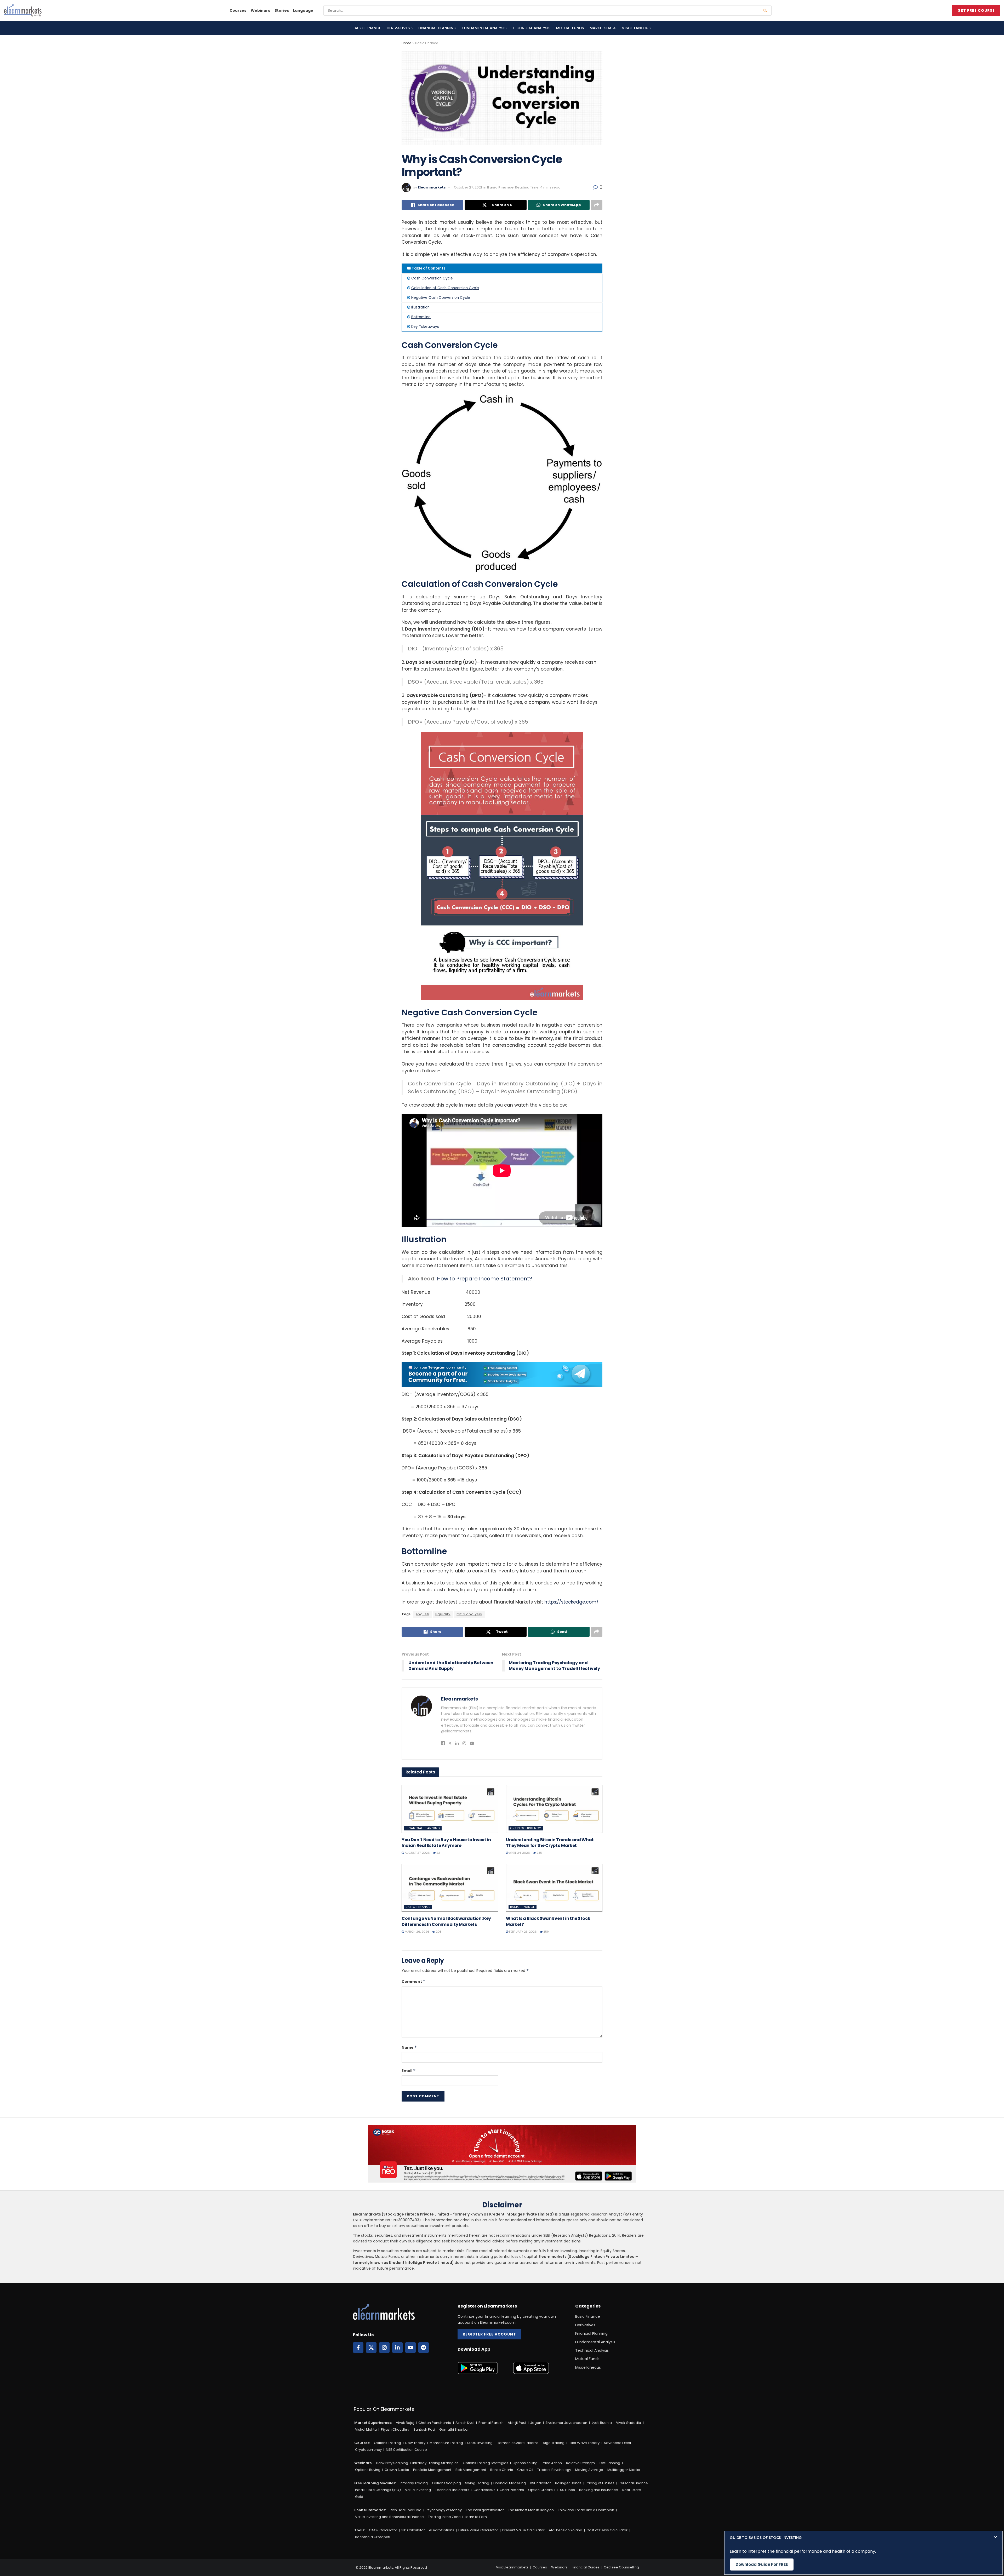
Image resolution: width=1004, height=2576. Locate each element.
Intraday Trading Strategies (435, 2463)
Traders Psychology (554, 2470)
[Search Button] (766, 10)
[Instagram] (384, 2348)
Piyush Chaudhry (395, 2429)
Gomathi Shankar (454, 2429)
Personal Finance (633, 2483)
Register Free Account (489, 2334)
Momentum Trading (446, 2443)
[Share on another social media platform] (597, 205)
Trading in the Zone (444, 2517)
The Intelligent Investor (485, 2510)
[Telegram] (424, 2348)
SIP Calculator (413, 2530)
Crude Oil (525, 2470)
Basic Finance (367, 28)
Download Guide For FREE (762, 2564)
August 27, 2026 (417, 1853)
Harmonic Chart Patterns (518, 2443)
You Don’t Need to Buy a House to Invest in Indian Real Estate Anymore (446, 1843)
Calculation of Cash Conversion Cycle (445, 288)
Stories (282, 10)
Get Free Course (976, 10)
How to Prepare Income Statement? (484, 1279)
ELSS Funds (566, 2490)
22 (438, 1853)
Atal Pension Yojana (566, 2530)
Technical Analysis (531, 28)
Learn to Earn (476, 2517)
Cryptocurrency (526, 1828)
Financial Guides (586, 2567)
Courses (238, 10)
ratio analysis (469, 1614)
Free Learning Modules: (375, 2483)
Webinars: (363, 2463)
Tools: (360, 2530)
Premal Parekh (491, 2423)
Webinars (260, 10)
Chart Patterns (512, 2490)
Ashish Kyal (465, 2423)
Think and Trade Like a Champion (586, 2510)
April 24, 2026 (519, 1853)
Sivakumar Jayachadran (566, 2423)
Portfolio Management (432, 2470)
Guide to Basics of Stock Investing (766, 2538)
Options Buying (368, 2470)
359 (546, 1932)
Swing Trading (477, 2483)
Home (406, 43)
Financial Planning (437, 28)
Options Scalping (446, 2483)
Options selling (525, 2463)
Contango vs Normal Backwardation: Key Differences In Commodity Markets (446, 1921)
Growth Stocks (397, 2470)
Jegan (536, 2423)
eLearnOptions (442, 2530)
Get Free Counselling (621, 2567)
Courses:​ (362, 2443)
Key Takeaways (425, 327)
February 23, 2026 (523, 1932)
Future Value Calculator (478, 2530)
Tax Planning (610, 2463)
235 (539, 1853)
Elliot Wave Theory (584, 2443)
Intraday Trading (414, 2483)
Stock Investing (480, 2443)
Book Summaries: (370, 2510)
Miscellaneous (636, 28)
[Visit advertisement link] (502, 1375)
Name (409, 2047)
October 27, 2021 (468, 187)
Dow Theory (415, 2443)
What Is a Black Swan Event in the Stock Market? (548, 1921)
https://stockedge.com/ (571, 1602)
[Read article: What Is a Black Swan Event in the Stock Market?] (554, 1888)
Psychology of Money (444, 2510)
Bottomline (421, 317)
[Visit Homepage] (23, 10)
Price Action (552, 2463)
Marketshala (603, 28)
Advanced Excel (617, 2443)
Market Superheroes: (373, 2423)
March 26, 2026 (417, 1932)
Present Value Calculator (523, 2530)
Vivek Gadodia (629, 2423)
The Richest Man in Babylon (531, 2510)
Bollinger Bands (568, 2483)
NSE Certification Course (406, 2450)
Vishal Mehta (366, 2429)
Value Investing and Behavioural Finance (389, 2517)
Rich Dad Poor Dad (406, 2510)
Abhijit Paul (517, 2423)
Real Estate (632, 2490)
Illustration (420, 307)
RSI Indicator (540, 2483)
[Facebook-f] (358, 2348)
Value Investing (418, 2490)
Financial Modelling (510, 2483)
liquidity (443, 1614)
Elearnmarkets (432, 187)
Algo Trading (554, 2443)
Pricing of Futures (600, 2483)
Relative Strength (580, 2463)
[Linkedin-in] (397, 2348)
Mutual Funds (570, 28)
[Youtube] (410, 2348)
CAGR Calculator (383, 2530)
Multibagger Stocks (624, 2470)
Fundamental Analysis (484, 28)
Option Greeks (540, 2490)
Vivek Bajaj (405, 2423)
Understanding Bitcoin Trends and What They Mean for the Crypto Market (550, 1843)
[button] (863, 2538)
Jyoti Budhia (602, 2423)
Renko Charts (502, 2470)
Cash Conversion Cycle (432, 278)
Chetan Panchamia (435, 2423)
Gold (359, 2497)
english (423, 1614)
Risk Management (471, 2470)
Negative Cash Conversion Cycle (441, 298)
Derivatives (398, 28)
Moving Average (589, 2470)
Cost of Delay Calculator (607, 2530)
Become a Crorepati (373, 2537)
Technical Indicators (452, 2490)
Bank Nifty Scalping (392, 2463)
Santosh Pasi (424, 2429)
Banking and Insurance (599, 2490)
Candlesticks (484, 2490)
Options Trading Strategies (486, 2463)
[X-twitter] (371, 2348)
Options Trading (387, 2443)
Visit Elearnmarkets (512, 2567)
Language (303, 10)
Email (409, 2071)
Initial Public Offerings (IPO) (378, 2490)
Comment (413, 1982)
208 (438, 1932)
